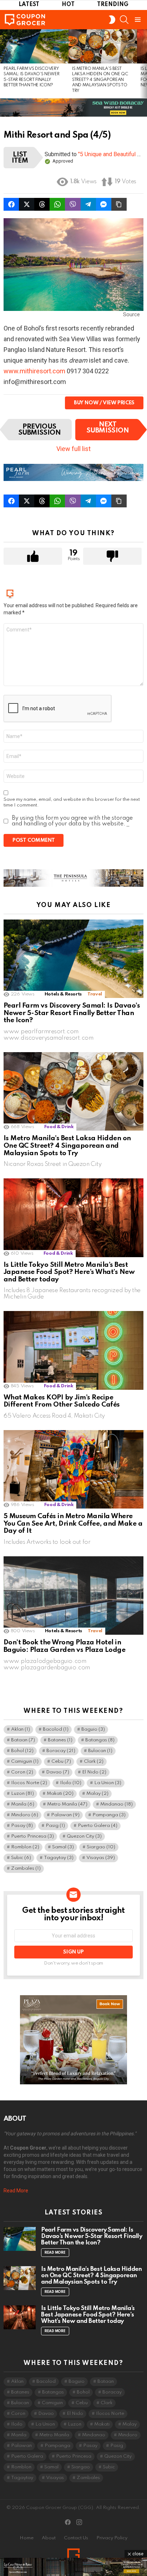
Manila (23, 1804)
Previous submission (40, 430)
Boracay (61, 1751)
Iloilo (71, 1783)
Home (27, 2538)
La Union (108, 1783)
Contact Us (76, 2538)
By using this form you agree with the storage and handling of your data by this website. (72, 821)
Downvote (112, 556)
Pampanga (109, 1815)
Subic (21, 1858)
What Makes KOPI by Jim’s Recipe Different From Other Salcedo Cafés (62, 1401)
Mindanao (116, 1804)
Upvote (33, 556)
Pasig (55, 1826)
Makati (60, 1794)
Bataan (23, 1740)
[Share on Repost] (11, 204)
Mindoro (25, 1815)
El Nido (94, 1772)
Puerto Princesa (32, 1836)
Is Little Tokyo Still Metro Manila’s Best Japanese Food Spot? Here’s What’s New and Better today (69, 1272)
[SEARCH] (124, 20)
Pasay (22, 1826)
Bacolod (56, 1729)
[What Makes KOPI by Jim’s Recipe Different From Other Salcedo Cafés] (73, 1350)
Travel (95, 994)
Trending (113, 5)
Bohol (22, 1751)
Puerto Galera (98, 1826)
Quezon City (84, 1836)
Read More (16, 2191)
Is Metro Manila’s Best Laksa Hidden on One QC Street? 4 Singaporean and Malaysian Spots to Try (100, 80)
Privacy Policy (112, 2538)
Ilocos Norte (29, 1783)
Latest (29, 5)
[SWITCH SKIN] (112, 20)
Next (143, 64)
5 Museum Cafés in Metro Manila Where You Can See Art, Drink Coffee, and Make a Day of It (73, 1523)
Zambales (26, 1868)
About (49, 2538)
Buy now (86, 403)
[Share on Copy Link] (119, 204)
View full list (73, 449)
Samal (63, 1847)
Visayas (101, 1858)
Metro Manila (67, 1804)
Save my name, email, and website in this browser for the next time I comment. (72, 802)
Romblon (25, 1847)
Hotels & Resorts (63, 994)
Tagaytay (59, 1858)
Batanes (60, 1740)
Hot (68, 5)
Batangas (100, 1740)
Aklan (21, 1729)
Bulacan (100, 1751)
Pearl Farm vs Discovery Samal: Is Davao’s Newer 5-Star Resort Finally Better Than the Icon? (72, 1013)
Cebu (61, 1761)
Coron (22, 1772)
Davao (58, 1772)
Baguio (93, 1729)
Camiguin (25, 1761)
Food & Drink (59, 1127)
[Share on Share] (57, 204)
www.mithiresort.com (35, 371)
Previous (4, 64)
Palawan (65, 1815)
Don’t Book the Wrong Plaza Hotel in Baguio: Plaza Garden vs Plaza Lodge (64, 1646)
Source (131, 314)
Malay (97, 1794)
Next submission (108, 427)
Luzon (22, 1794)
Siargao (101, 1847)
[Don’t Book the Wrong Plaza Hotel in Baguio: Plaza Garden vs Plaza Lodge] (73, 1596)
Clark (94, 1761)
